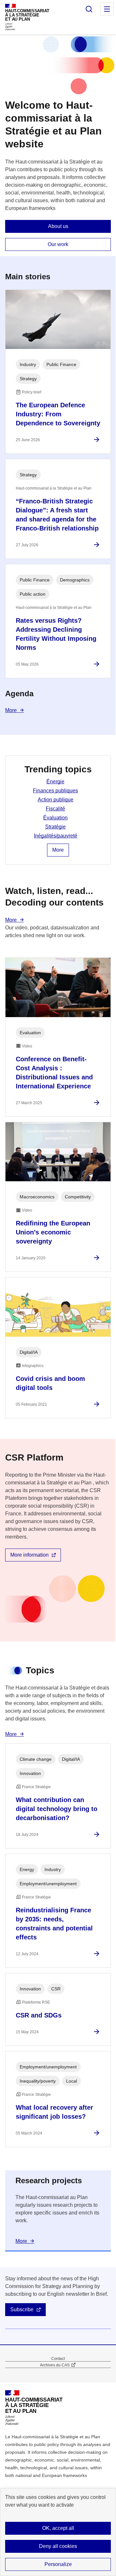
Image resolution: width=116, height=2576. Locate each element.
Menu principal (107, 9)
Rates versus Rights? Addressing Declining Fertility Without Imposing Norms (56, 634)
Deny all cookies (58, 2546)
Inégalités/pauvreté (56, 836)
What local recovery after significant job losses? (54, 2112)
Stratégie (55, 827)
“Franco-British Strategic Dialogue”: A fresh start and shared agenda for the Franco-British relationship (57, 515)
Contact (58, 2359)
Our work (58, 244)
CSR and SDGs (39, 2015)
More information (29, 1555)
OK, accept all (58, 2528)
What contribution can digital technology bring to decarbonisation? (57, 1809)
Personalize (58, 2564)
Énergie (55, 782)
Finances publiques (55, 791)
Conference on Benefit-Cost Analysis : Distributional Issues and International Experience (54, 1073)
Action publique (56, 800)
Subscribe (22, 2309)
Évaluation (55, 818)
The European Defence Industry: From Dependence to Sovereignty (58, 414)
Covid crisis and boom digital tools (50, 1383)
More (11, 710)
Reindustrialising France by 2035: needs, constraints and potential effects (54, 1924)
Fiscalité (55, 809)
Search (89, 9)
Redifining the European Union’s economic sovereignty (53, 1232)
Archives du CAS (55, 2365)
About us (58, 226)
